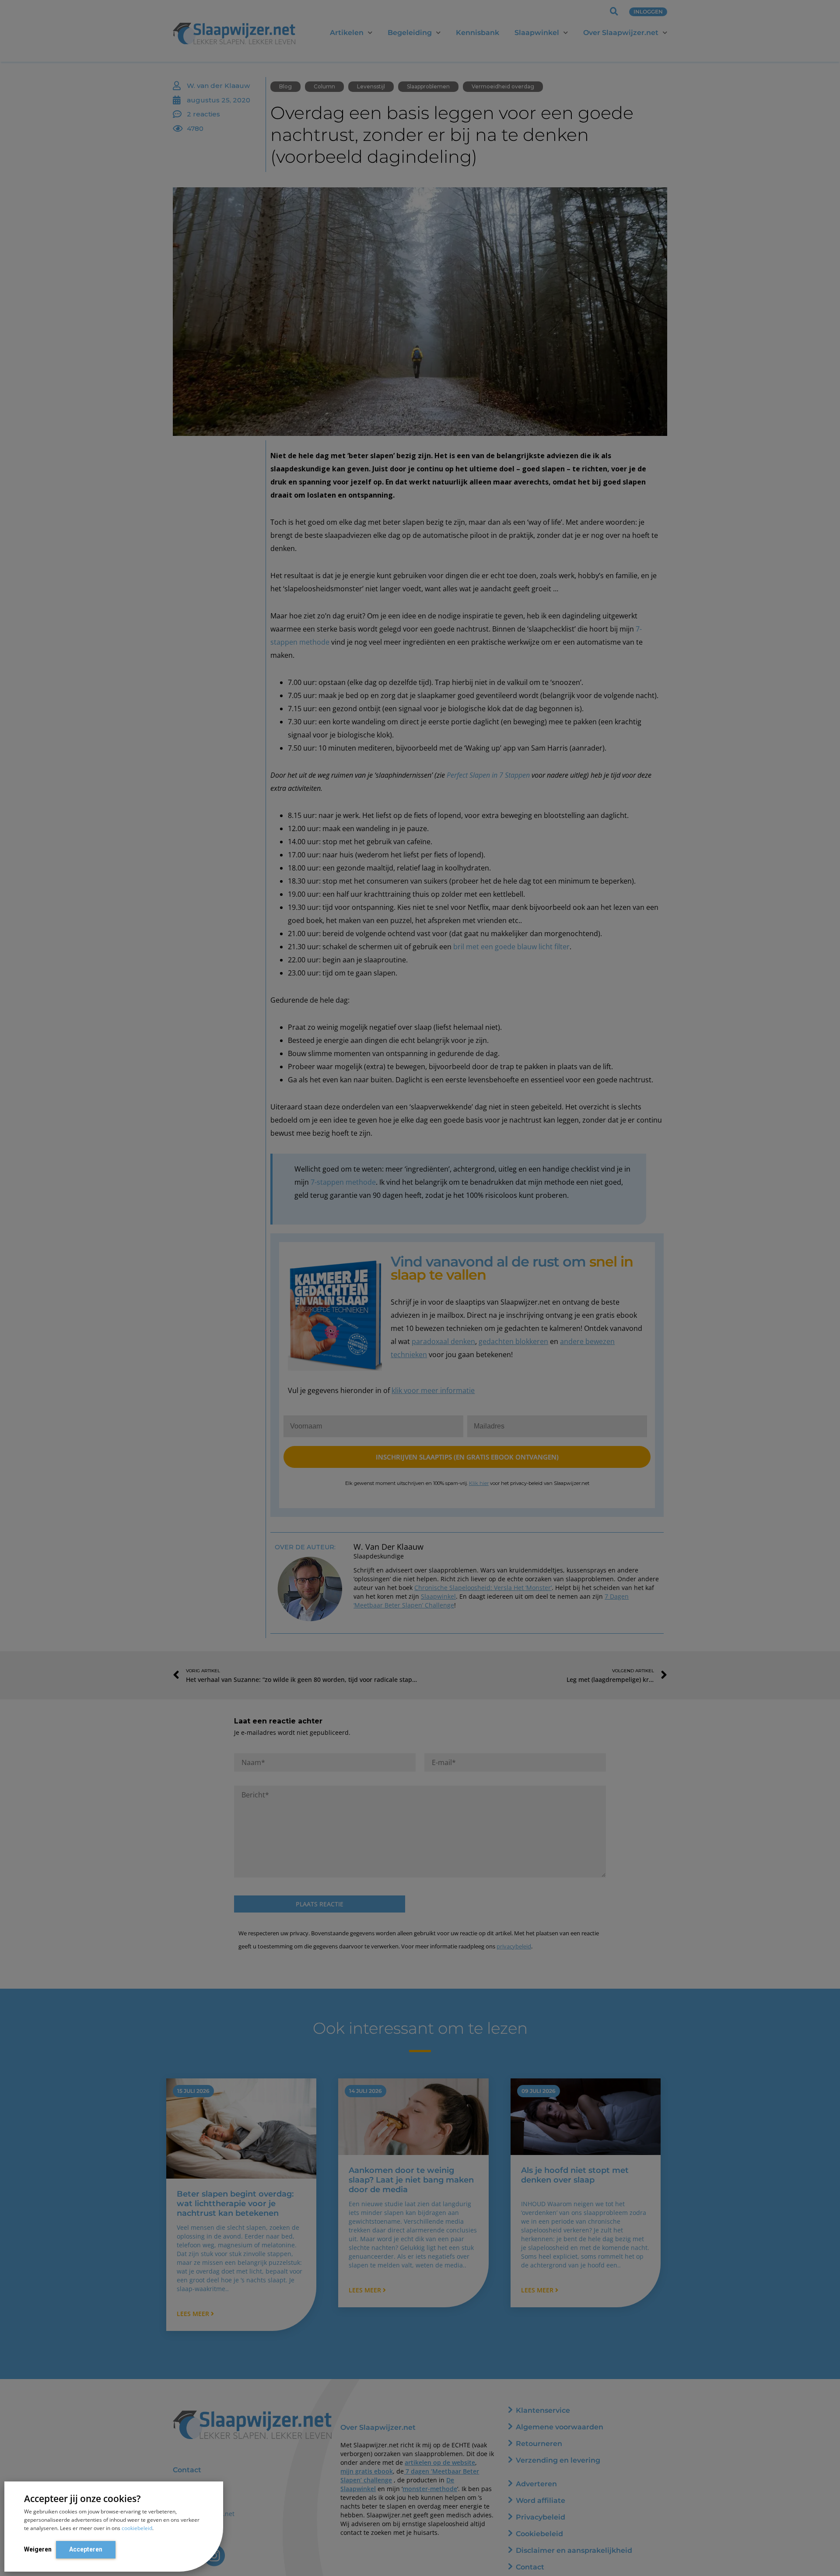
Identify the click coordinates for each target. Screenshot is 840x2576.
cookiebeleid (137, 2528)
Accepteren (86, 2549)
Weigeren (38, 2549)
